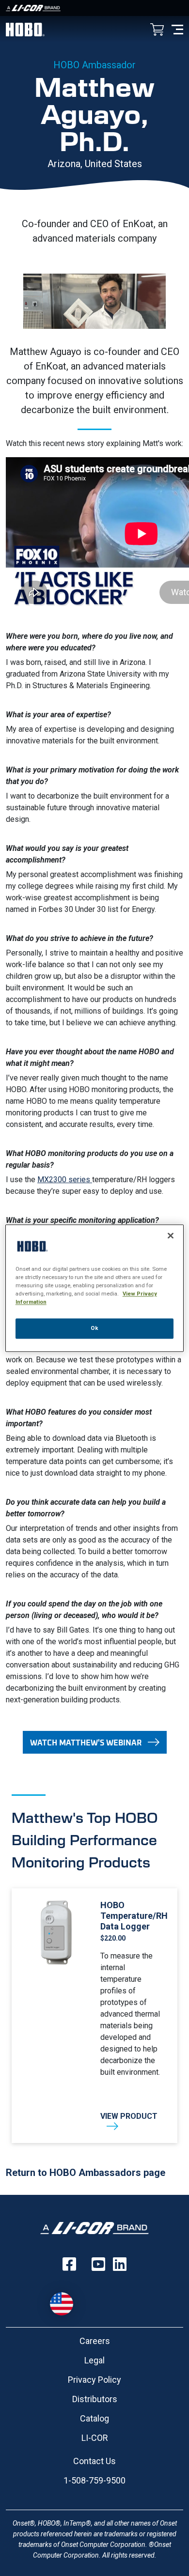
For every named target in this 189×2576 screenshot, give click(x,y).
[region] (95, 1288)
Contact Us (94, 2461)
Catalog (94, 2418)
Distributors (95, 2399)
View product (129, 2116)
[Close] (171, 1235)
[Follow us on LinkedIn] (120, 2264)
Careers (95, 2341)
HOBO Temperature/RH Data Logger (133, 1916)
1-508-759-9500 (94, 2480)
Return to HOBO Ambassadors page (86, 2173)
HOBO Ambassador (94, 65)
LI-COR (95, 2438)
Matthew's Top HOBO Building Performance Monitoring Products (85, 1839)
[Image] (94, 8)
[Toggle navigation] (177, 29)
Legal (94, 2360)
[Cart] (157, 30)
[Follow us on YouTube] (98, 2264)
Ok (94, 1328)
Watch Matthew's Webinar (86, 1742)
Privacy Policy (94, 2380)
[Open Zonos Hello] (66, 2299)
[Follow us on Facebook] (69, 2264)
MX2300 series (65, 1180)
